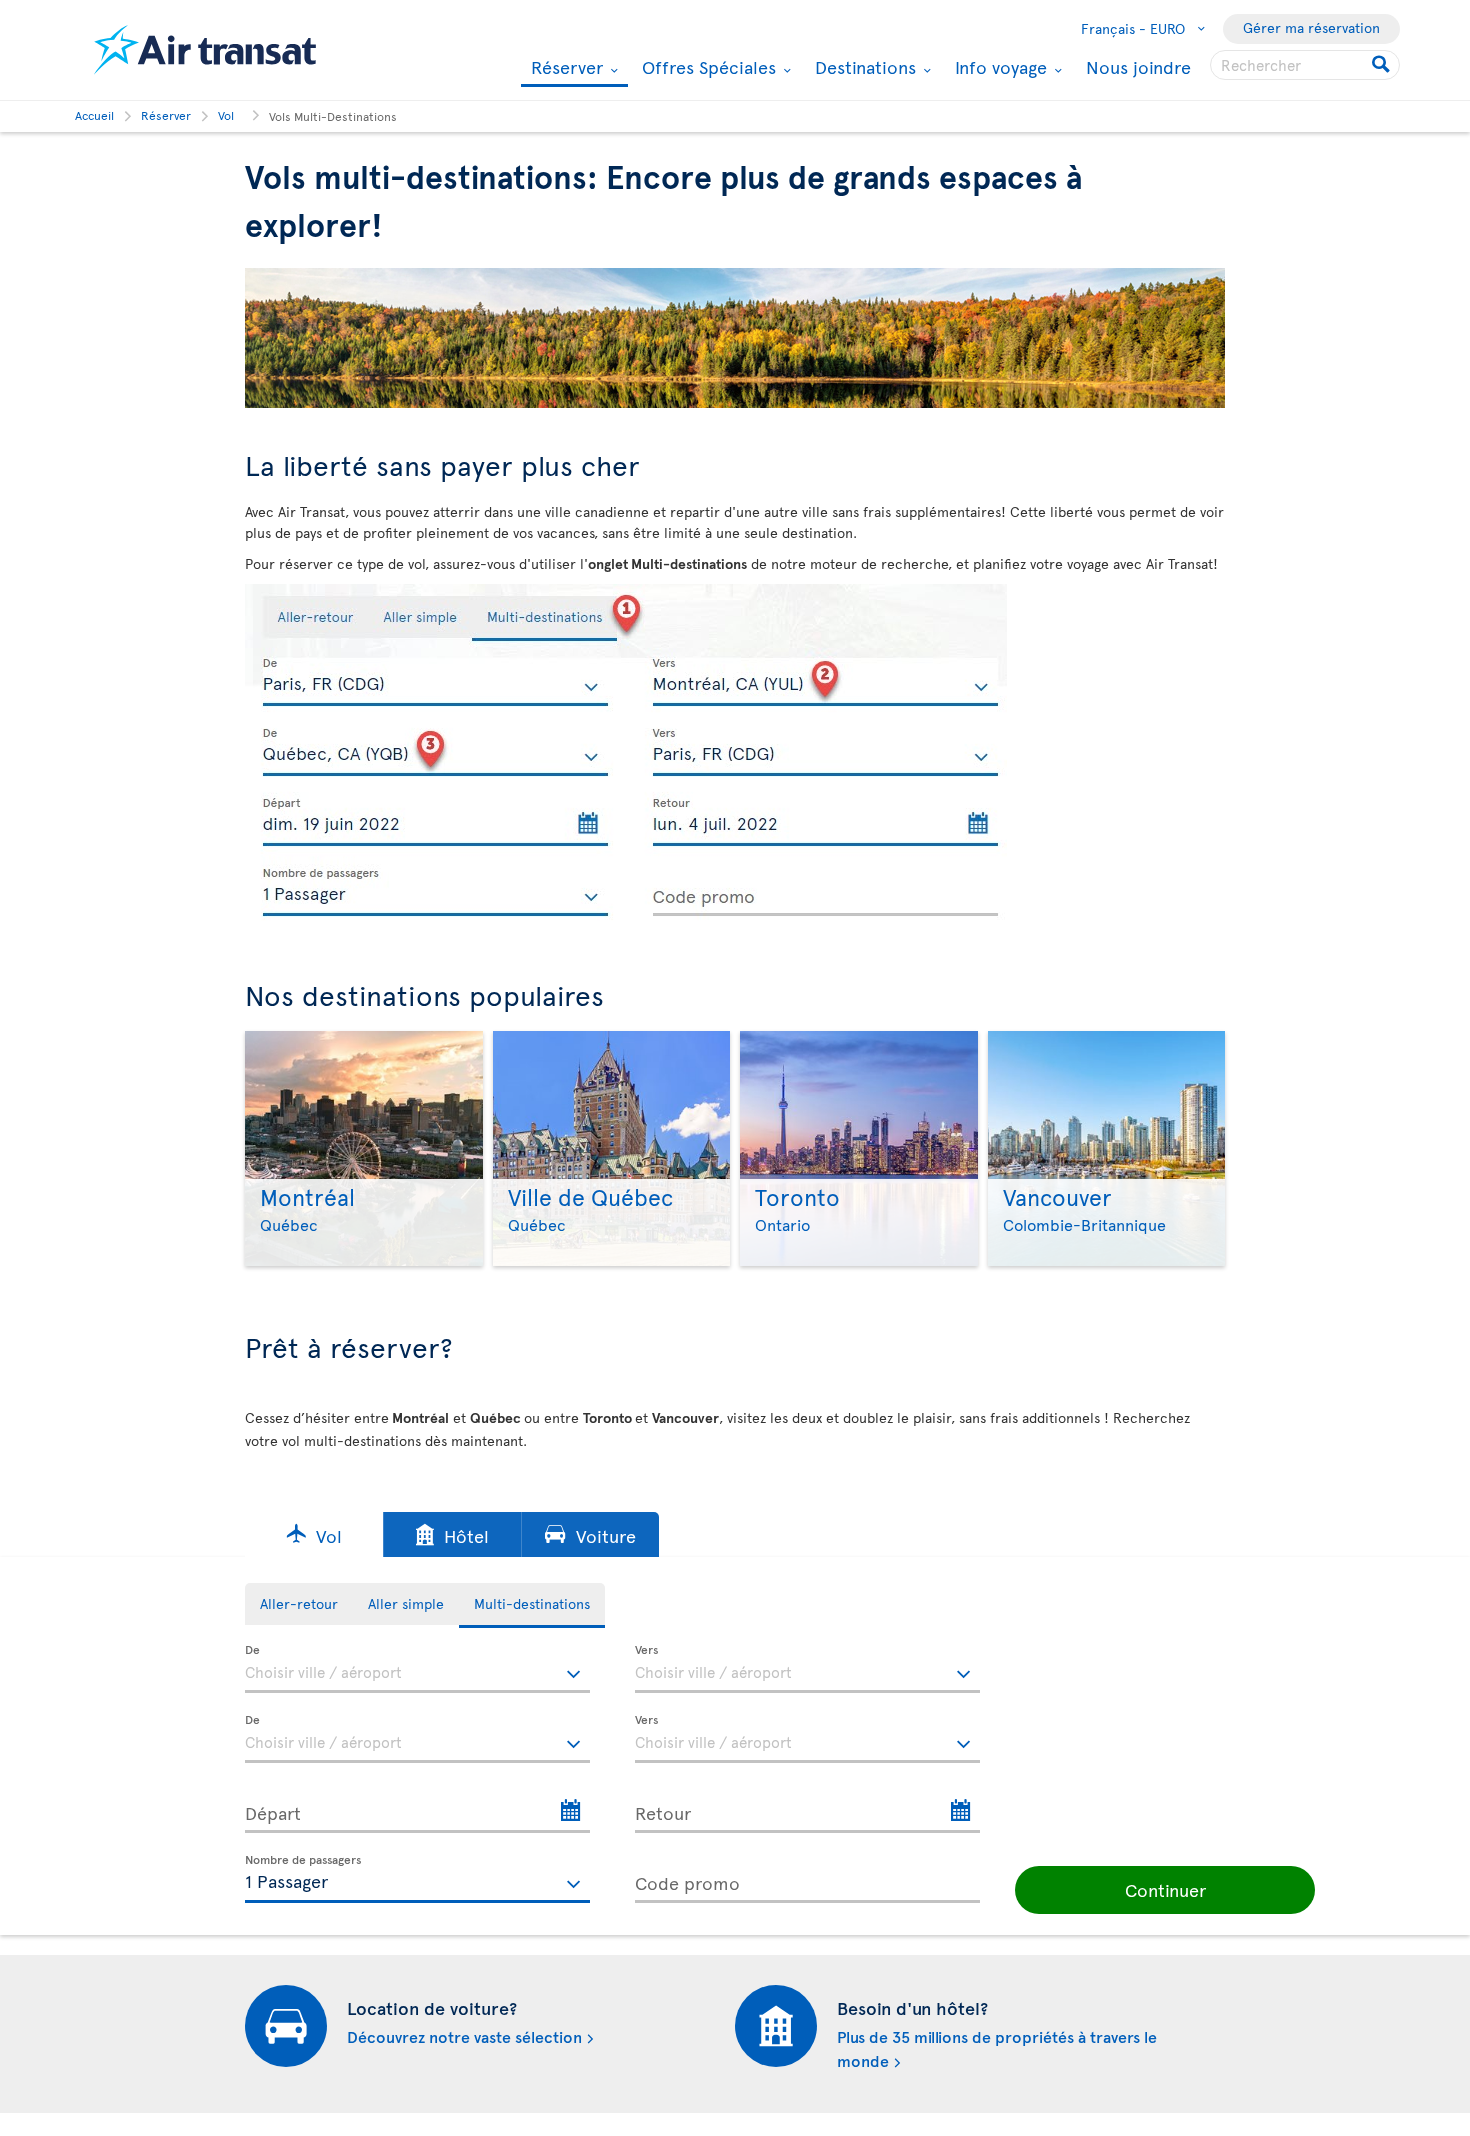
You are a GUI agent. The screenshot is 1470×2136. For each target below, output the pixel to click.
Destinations (863, 67)
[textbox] (417, 1669)
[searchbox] (1305, 65)
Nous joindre (1138, 66)
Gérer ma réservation (1311, 27)
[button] (314, 1534)
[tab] (299, 1604)
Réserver (564, 68)
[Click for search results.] (1382, 65)
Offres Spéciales (706, 67)
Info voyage (998, 67)
